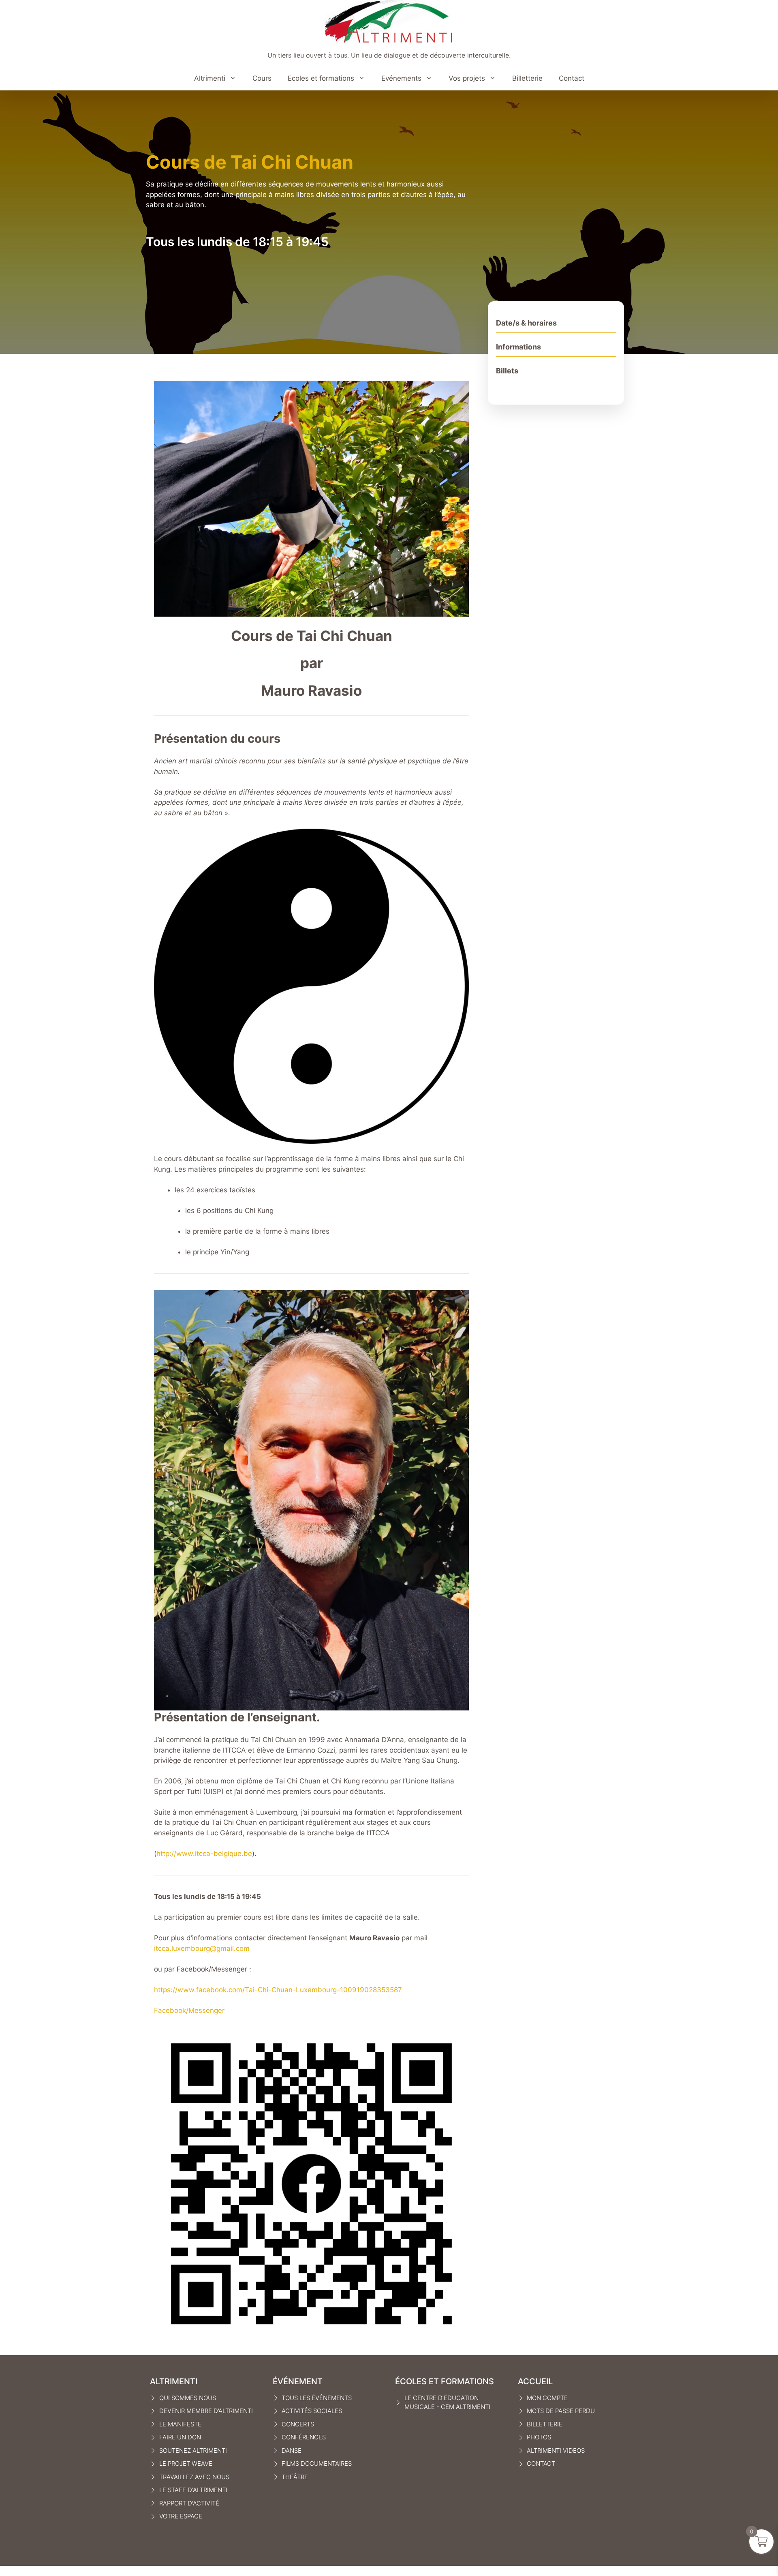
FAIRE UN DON (180, 2437)
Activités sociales (312, 2411)
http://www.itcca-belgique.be (204, 1854)
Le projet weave (186, 2463)
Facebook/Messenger (189, 2010)
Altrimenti (210, 78)
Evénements (401, 78)
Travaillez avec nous (194, 2477)
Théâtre (295, 2477)
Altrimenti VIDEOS (556, 2451)
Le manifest (178, 2424)
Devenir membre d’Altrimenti (206, 2411)
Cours (262, 78)
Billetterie (527, 78)
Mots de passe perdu (561, 2411)
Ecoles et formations (321, 78)
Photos (539, 2437)
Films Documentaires (317, 2463)
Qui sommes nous (188, 2398)
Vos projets (467, 78)
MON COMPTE (547, 2398)
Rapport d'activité (189, 2503)
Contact (572, 78)
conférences (304, 2437)
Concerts (298, 2424)
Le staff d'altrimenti (193, 2490)
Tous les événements (317, 2398)
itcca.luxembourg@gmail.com (202, 1948)
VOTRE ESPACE (181, 2516)
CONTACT (541, 2463)
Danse (292, 2451)
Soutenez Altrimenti (193, 2451)
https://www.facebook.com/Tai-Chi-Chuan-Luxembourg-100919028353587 (278, 1990)
